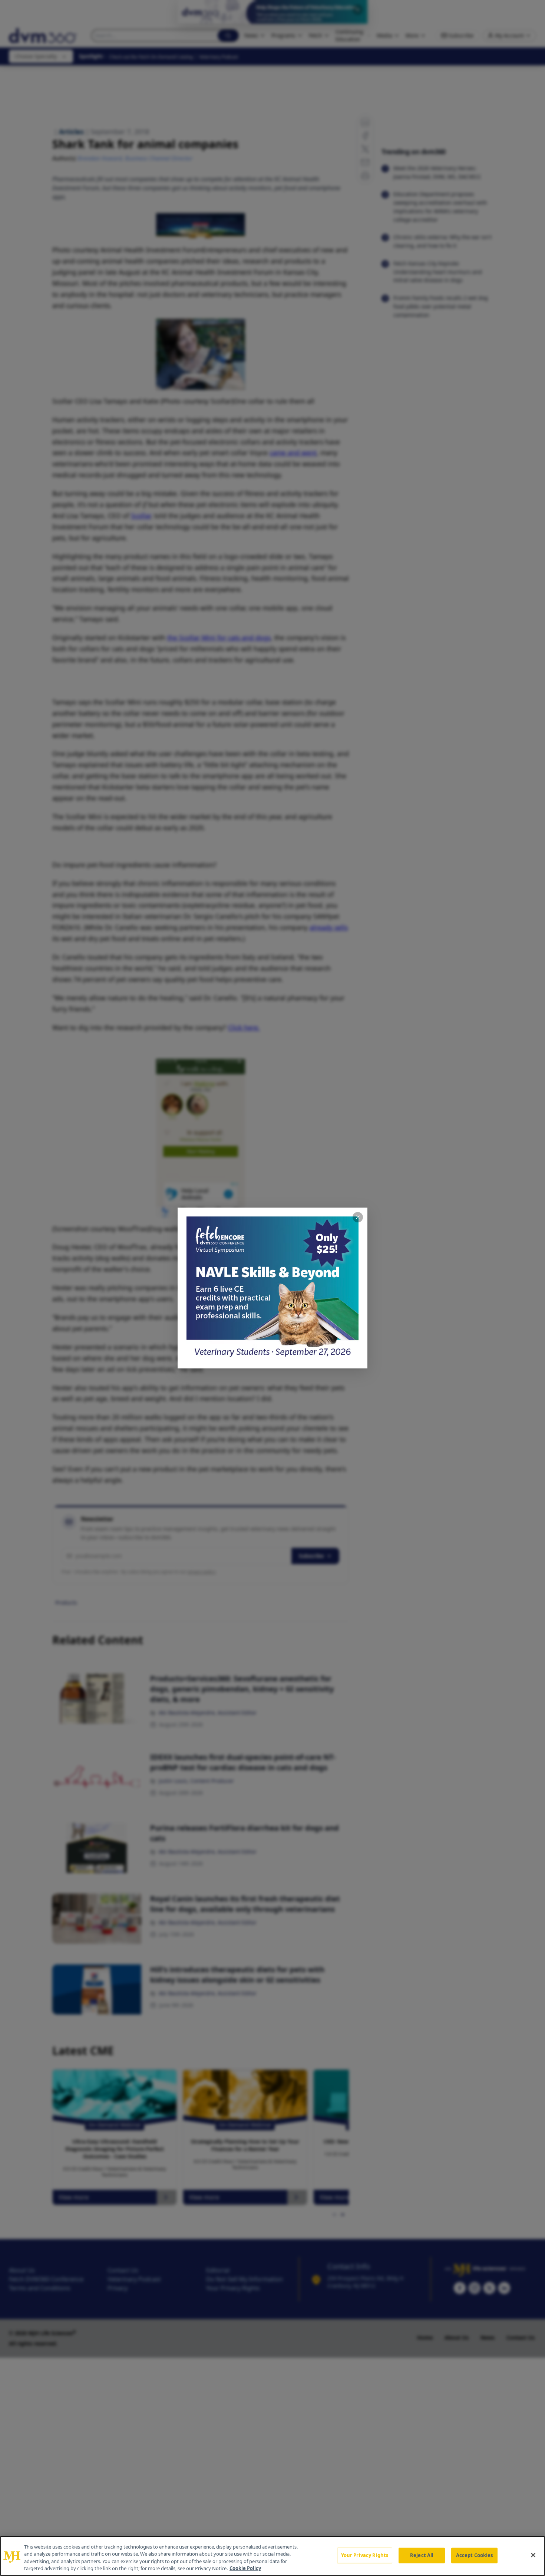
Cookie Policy (245, 2568)
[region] (272, 2556)
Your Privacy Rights (365, 2555)
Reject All (422, 2555)
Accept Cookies (475, 2555)
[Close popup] (358, 1217)
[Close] (533, 2555)
